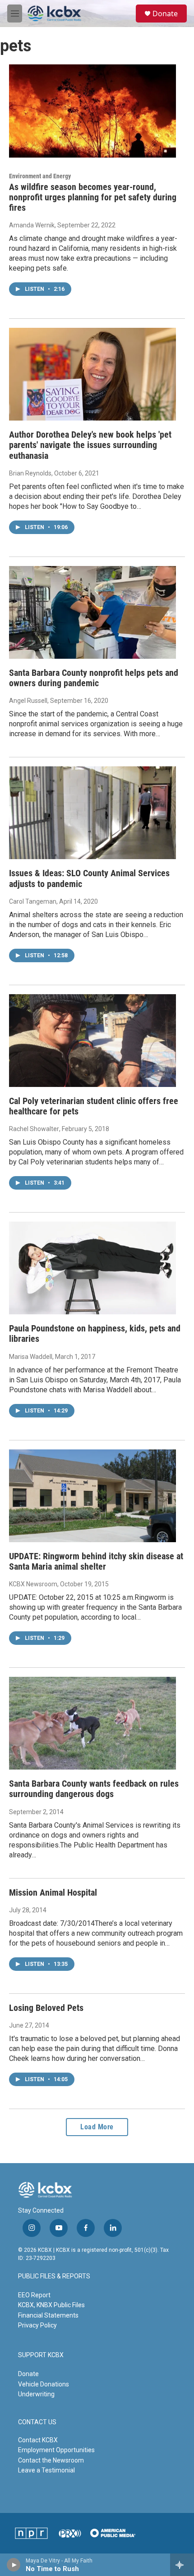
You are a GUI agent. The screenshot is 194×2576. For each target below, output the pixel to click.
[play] (14, 2565)
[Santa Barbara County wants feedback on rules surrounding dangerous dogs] (92, 1723)
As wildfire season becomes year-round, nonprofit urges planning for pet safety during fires (93, 197)
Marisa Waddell (31, 1357)
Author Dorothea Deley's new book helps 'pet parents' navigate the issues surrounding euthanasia (90, 445)
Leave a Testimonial (46, 2470)
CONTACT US (37, 2422)
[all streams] (182, 2565)
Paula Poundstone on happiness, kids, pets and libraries (95, 1333)
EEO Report (34, 2295)
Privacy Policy (37, 2325)
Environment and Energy (40, 176)
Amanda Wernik (32, 225)
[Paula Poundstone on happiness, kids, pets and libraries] (92, 1268)
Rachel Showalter (34, 1129)
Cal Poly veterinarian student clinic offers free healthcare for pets (94, 1106)
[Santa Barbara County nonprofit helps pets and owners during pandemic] (92, 612)
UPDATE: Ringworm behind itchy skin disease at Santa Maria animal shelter (96, 1561)
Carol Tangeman (33, 901)
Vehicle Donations (44, 2384)
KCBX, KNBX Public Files (51, 2305)
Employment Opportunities (56, 2450)
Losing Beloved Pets (46, 2008)
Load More (97, 2127)
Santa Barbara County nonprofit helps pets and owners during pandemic (94, 678)
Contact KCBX (38, 2440)
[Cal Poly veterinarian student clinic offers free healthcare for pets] (92, 1041)
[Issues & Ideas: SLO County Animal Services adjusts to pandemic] (92, 813)
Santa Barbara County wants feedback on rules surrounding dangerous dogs (94, 1789)
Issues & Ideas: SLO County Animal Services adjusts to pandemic (89, 878)
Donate (165, 14)
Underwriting (36, 2394)
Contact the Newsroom (51, 2460)
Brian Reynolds (30, 473)
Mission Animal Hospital (53, 1892)
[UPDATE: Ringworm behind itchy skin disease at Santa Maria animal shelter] (92, 1496)
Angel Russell (28, 701)
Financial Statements (48, 2315)
